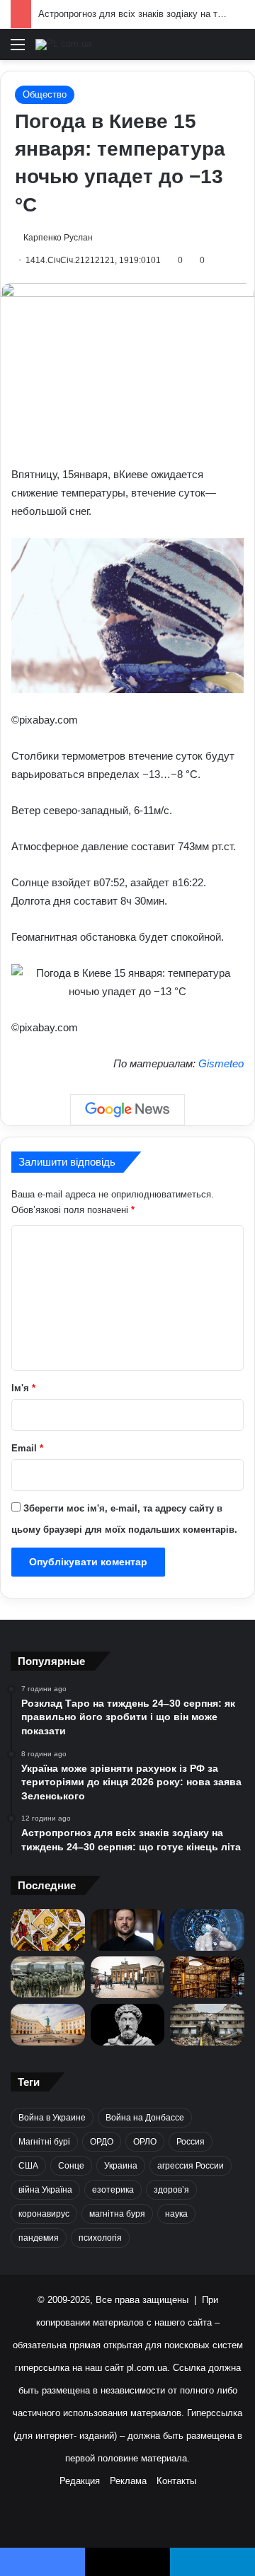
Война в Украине (52, 2118)
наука (176, 2214)
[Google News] (127, 1110)
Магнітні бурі (44, 2142)
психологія (100, 2238)
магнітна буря (117, 2214)
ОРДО (102, 2142)
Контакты (176, 2481)
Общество (45, 94)
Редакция (80, 2481)
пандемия (39, 2238)
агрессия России (191, 2166)
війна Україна (45, 2190)
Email (27, 1448)
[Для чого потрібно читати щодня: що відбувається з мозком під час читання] (207, 1977)
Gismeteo (221, 1063)
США (28, 2166)
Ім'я (23, 1388)
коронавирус (44, 2214)
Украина (121, 2166)
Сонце (71, 2166)
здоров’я (171, 2190)
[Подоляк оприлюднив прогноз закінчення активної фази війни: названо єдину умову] (207, 2025)
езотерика (113, 2190)
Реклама (128, 2481)
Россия (191, 2142)
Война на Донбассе (145, 2118)
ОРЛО (145, 2142)
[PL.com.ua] (63, 45)
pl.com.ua (147, 2368)
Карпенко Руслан (58, 238)
